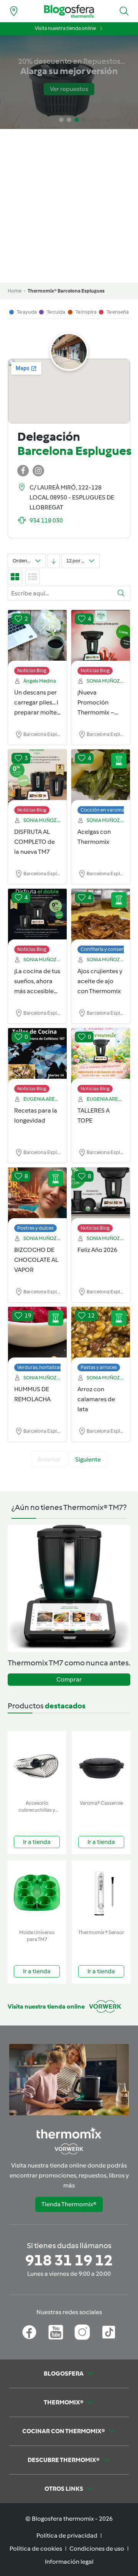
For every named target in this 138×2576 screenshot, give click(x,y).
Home (15, 291)
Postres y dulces (35, 1228)
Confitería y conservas (106, 949)
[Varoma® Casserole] (101, 1764)
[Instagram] (82, 2332)
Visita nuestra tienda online (65, 28)
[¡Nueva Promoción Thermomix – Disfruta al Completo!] (101, 638)
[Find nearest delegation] (14, 11)
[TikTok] (109, 2332)
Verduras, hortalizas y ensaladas (53, 1367)
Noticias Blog (32, 670)
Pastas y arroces (99, 1367)
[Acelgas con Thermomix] (101, 778)
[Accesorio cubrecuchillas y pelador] (37, 1764)
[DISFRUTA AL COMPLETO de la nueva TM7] (37, 778)
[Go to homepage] (69, 11)
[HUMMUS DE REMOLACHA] (37, 1335)
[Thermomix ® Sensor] (101, 1893)
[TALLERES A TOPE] (101, 1057)
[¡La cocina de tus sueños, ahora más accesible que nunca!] (37, 917)
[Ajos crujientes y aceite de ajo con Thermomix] (101, 917)
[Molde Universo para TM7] (37, 1893)
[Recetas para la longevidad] (37, 1057)
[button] (124, 11)
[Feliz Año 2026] (101, 1196)
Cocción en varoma (103, 810)
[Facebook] (29, 2332)
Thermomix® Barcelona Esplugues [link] (66, 291)
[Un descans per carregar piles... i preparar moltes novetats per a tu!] (37, 638)
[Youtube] (56, 2332)
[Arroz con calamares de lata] (101, 1335)
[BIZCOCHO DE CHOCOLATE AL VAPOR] (37, 1196)
